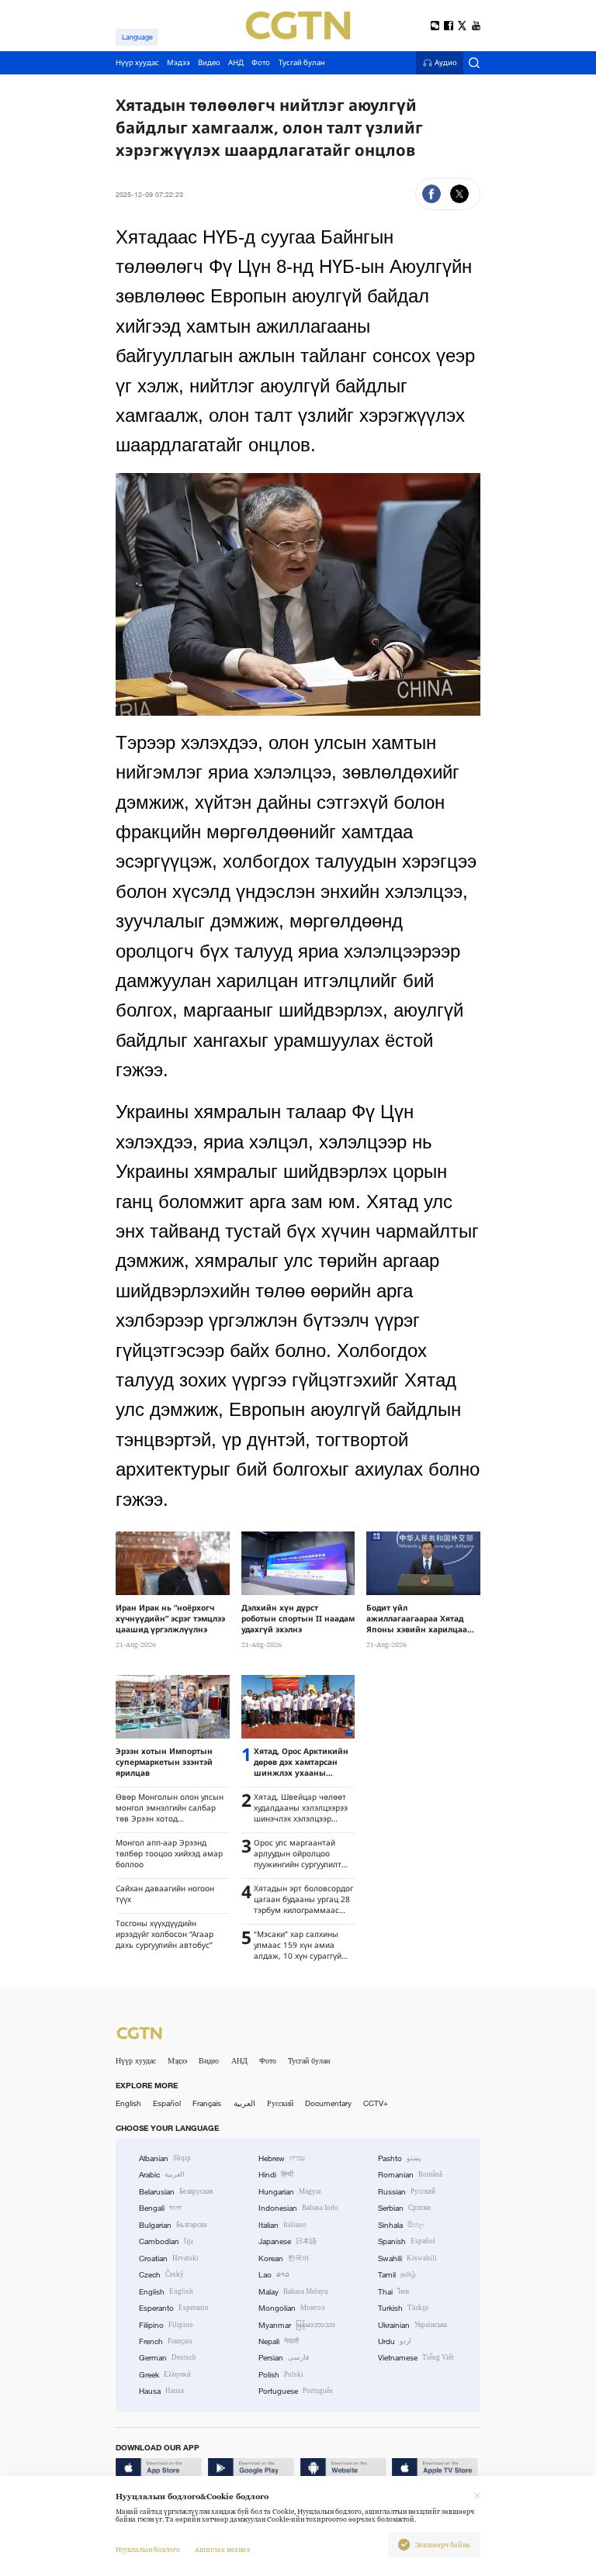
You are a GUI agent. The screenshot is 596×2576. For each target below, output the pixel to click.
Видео (209, 2061)
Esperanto (174, 2308)
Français (207, 2103)
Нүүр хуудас (136, 2061)
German (168, 2358)
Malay (293, 2292)
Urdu (395, 2341)
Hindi (276, 2175)
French (166, 2341)
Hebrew (282, 2158)
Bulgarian (173, 2225)
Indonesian (298, 2208)
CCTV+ (376, 2103)
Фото (268, 2061)
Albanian (165, 2158)
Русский (280, 2103)
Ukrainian (412, 2325)
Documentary (328, 2103)
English (128, 2103)
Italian (282, 2225)
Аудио (446, 63)
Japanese (288, 2241)
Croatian (169, 2258)
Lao (274, 2275)
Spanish (407, 2241)
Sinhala (401, 2225)
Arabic (162, 2175)
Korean (284, 2258)
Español (167, 2103)
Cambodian (166, 2241)
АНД (239, 2061)
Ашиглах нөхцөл (222, 2550)
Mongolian (291, 2308)
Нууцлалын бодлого (148, 2550)
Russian (407, 2192)
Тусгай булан (309, 2061)
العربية (244, 2103)
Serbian (404, 2208)
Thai (393, 2292)
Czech (161, 2275)
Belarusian (176, 2192)
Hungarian (290, 2192)
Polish (281, 2375)
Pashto (400, 2158)
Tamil (397, 2275)
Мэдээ (177, 2061)
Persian (284, 2358)
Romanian (410, 2175)
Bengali (160, 2208)
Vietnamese (416, 2358)
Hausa (161, 2391)
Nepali (279, 2341)
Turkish (403, 2308)
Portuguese (296, 2391)
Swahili (407, 2258)
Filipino (166, 2325)
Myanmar (297, 2325)
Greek (165, 2375)
